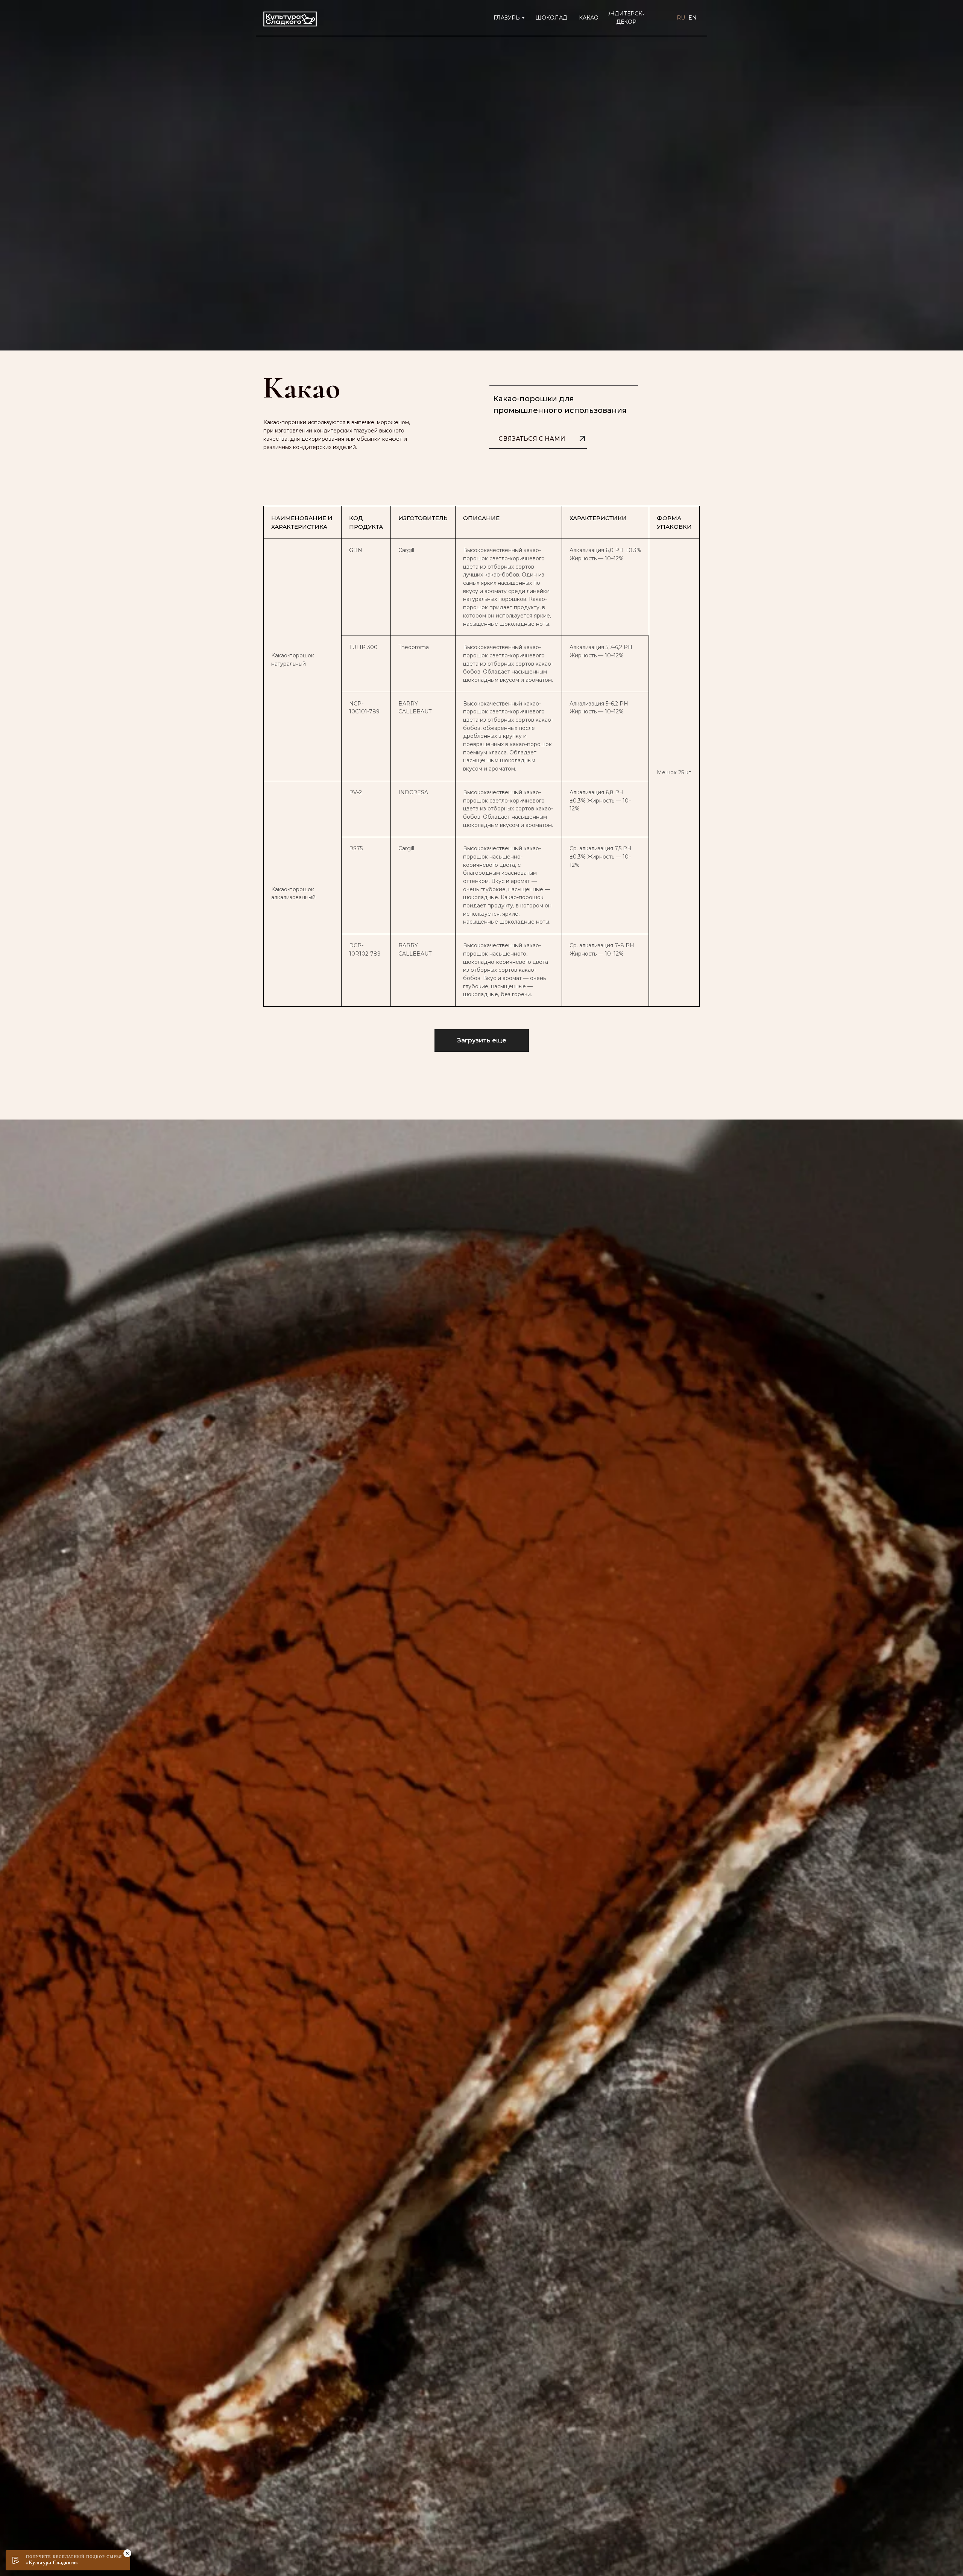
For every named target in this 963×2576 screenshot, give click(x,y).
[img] (290, 19)
